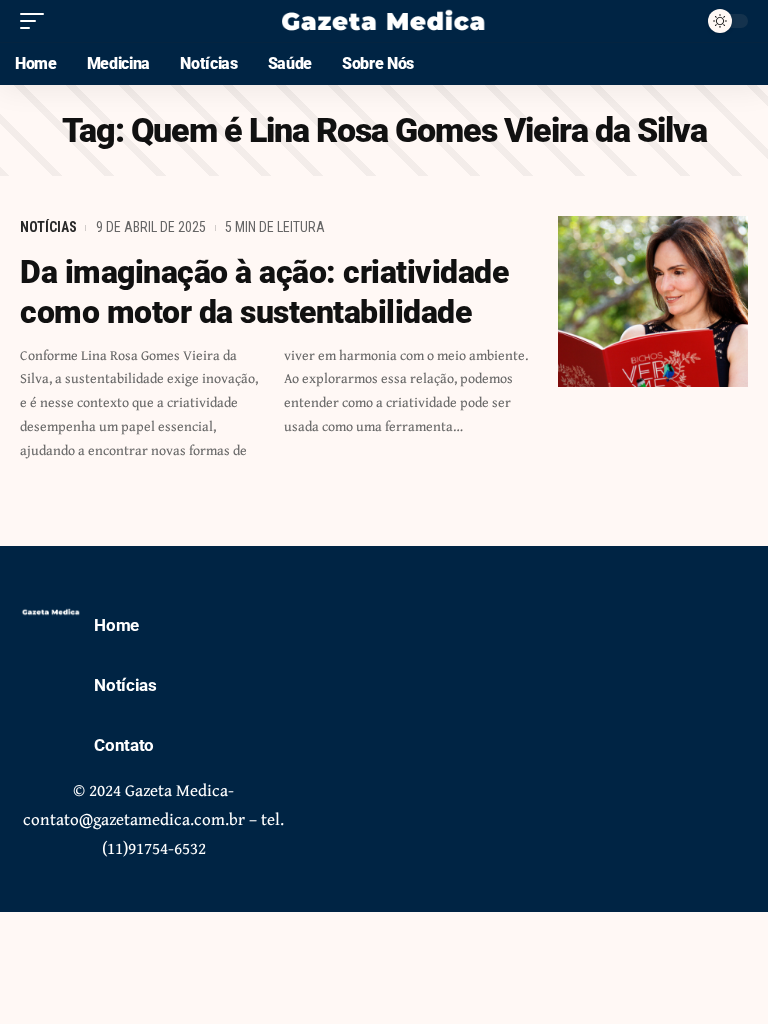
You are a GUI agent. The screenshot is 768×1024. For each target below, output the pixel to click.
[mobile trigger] (37, 21)
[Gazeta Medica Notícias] (384, 21)
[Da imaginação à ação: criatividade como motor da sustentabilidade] (653, 301)
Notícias (48, 227)
